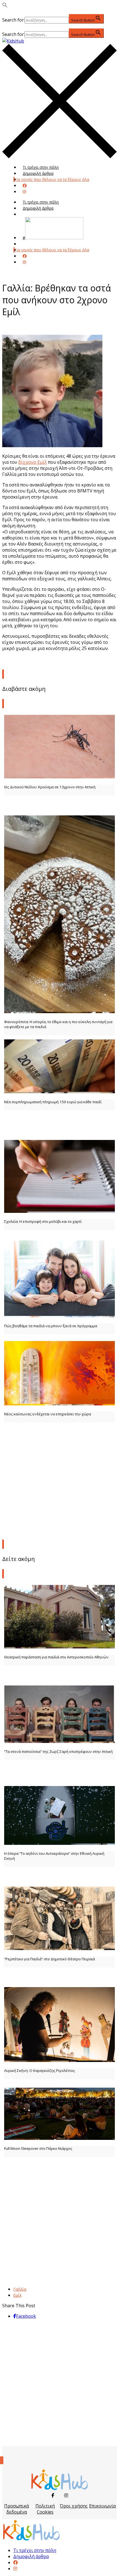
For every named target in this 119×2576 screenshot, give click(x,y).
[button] (5, 6)
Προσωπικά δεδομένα (16, 2509)
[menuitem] (15, 2562)
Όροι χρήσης (74, 2506)
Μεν (27, 244)
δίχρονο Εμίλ (33, 462)
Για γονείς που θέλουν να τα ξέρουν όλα (52, 179)
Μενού (29, 214)
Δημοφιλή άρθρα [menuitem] (31, 2556)
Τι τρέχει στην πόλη (41, 167)
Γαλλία (20, 2289)
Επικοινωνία (102, 2506)
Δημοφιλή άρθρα (38, 173)
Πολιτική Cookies (45, 2509)
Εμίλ (17, 2295)
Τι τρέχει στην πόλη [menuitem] (35, 2550)
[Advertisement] (59, 1487)
